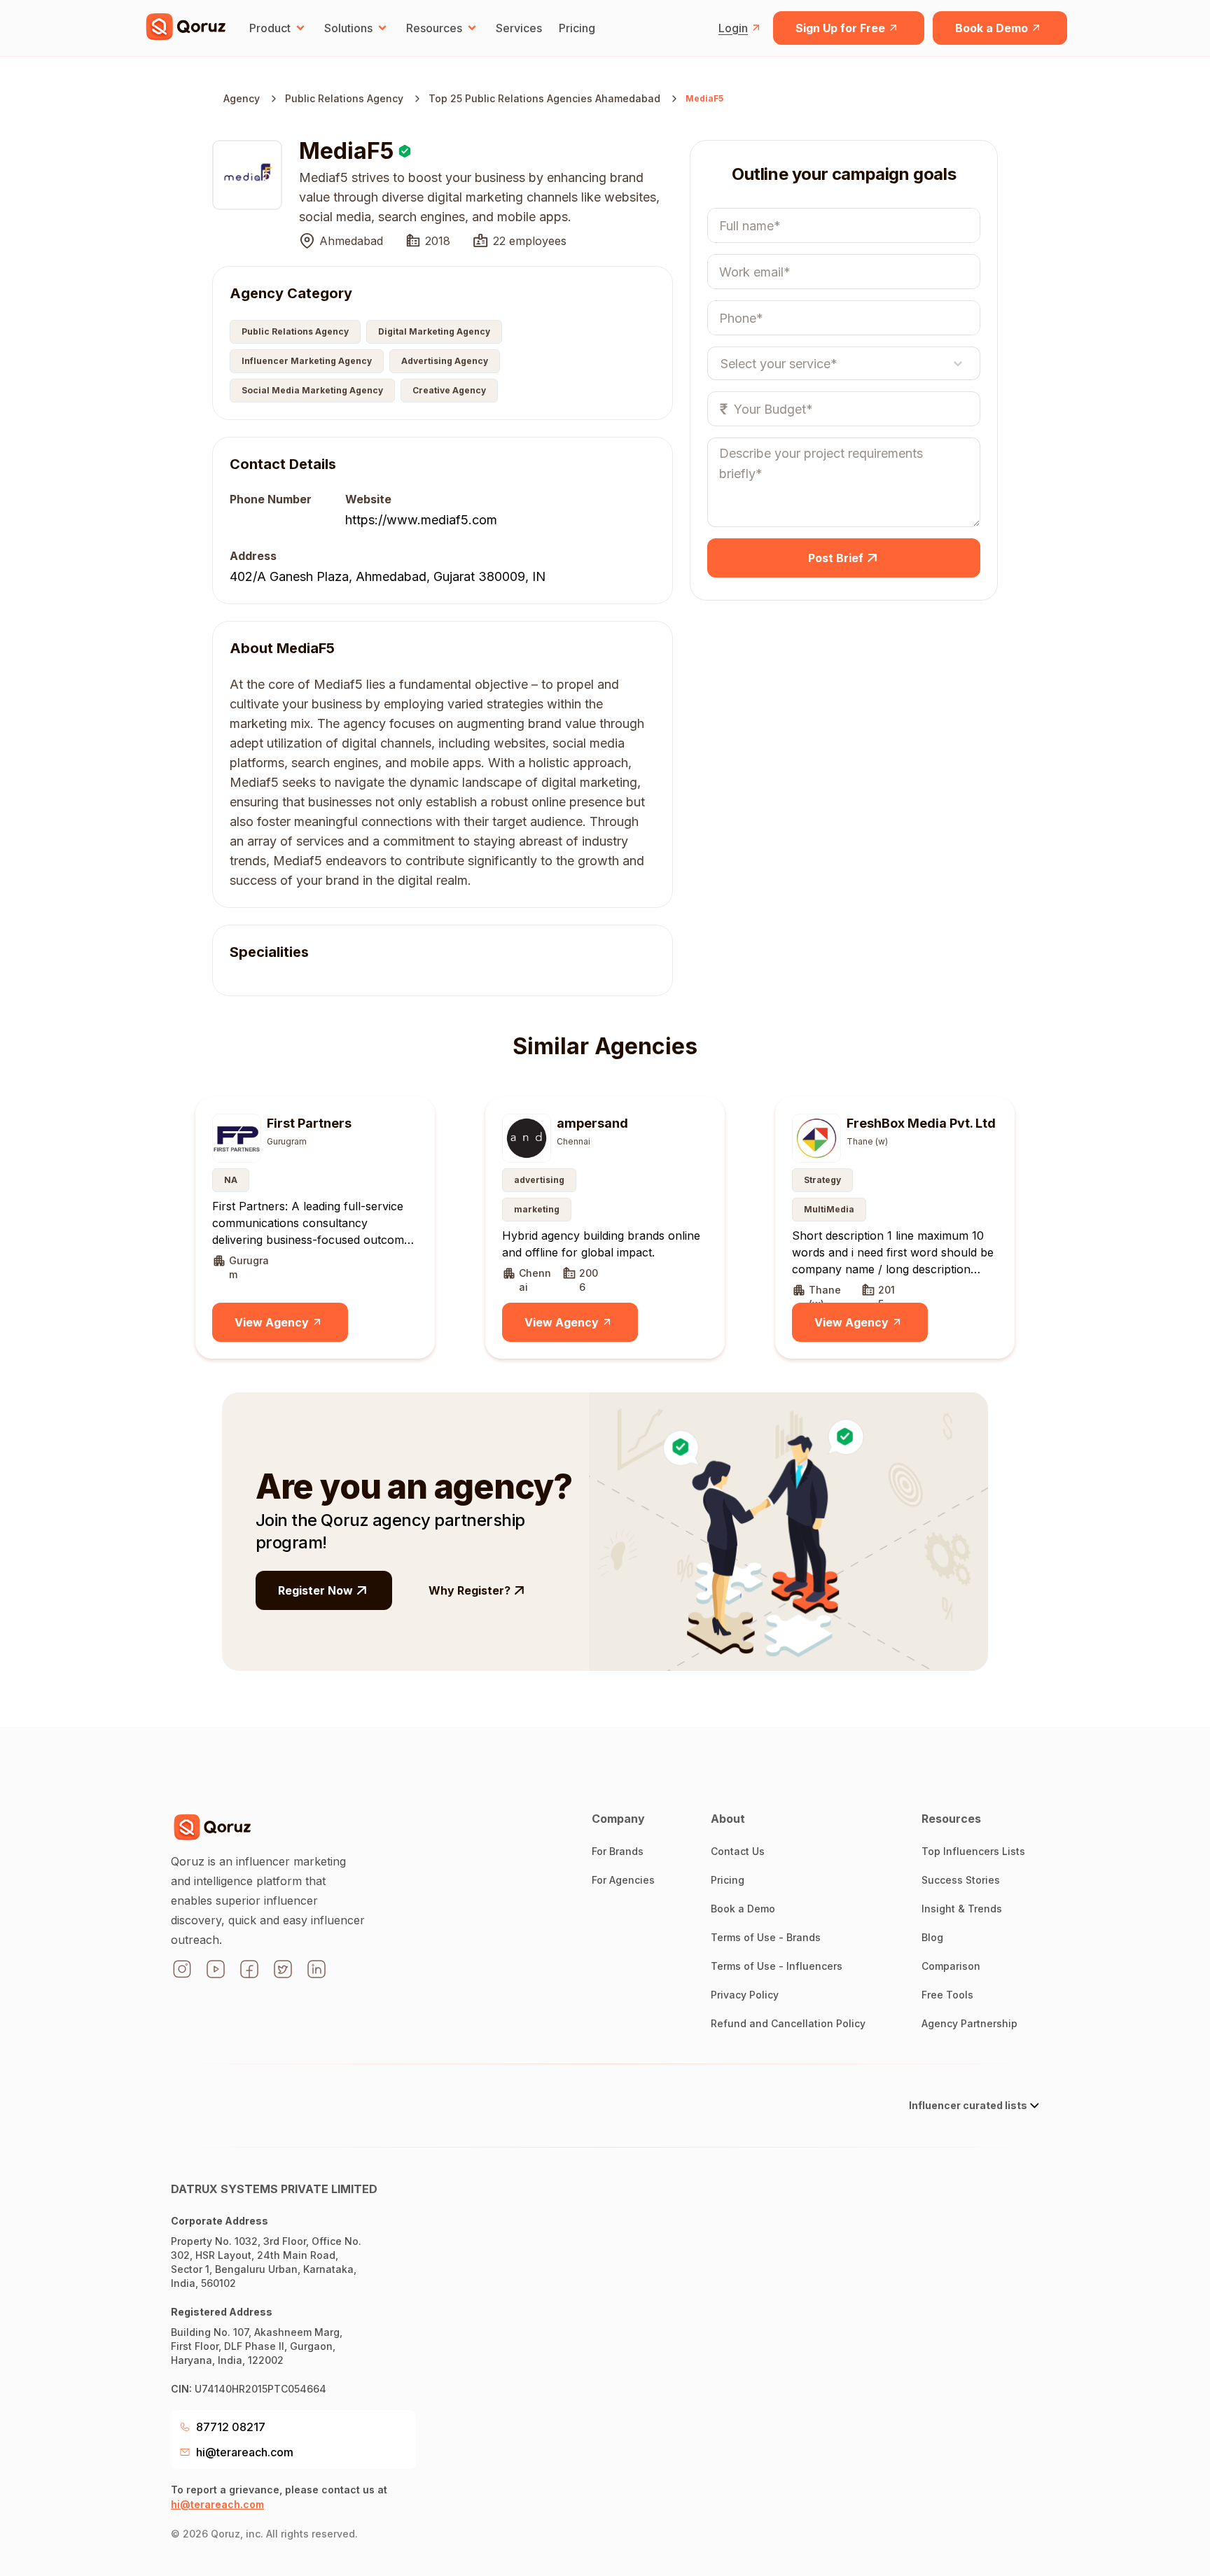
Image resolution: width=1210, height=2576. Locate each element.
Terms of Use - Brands (766, 1937)
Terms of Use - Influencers (777, 1966)
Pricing (577, 28)
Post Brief (836, 558)
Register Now (315, 1590)
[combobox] (721, 363)
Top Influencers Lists (973, 1851)
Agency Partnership (969, 2023)
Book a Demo (992, 28)
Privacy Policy (745, 1995)
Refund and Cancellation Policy (788, 2023)
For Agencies (623, 1880)
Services (519, 28)
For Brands (618, 1851)
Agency (242, 98)
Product (270, 28)
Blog (932, 1937)
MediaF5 (704, 98)
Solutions (348, 28)
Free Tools (947, 1995)
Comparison (951, 1966)
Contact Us (738, 1851)
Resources (434, 28)
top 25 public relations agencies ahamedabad (544, 98)
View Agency (272, 1322)
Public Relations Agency (344, 98)
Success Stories (961, 1880)
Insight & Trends (962, 1909)
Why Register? (470, 1590)
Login (733, 28)
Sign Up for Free (840, 28)
